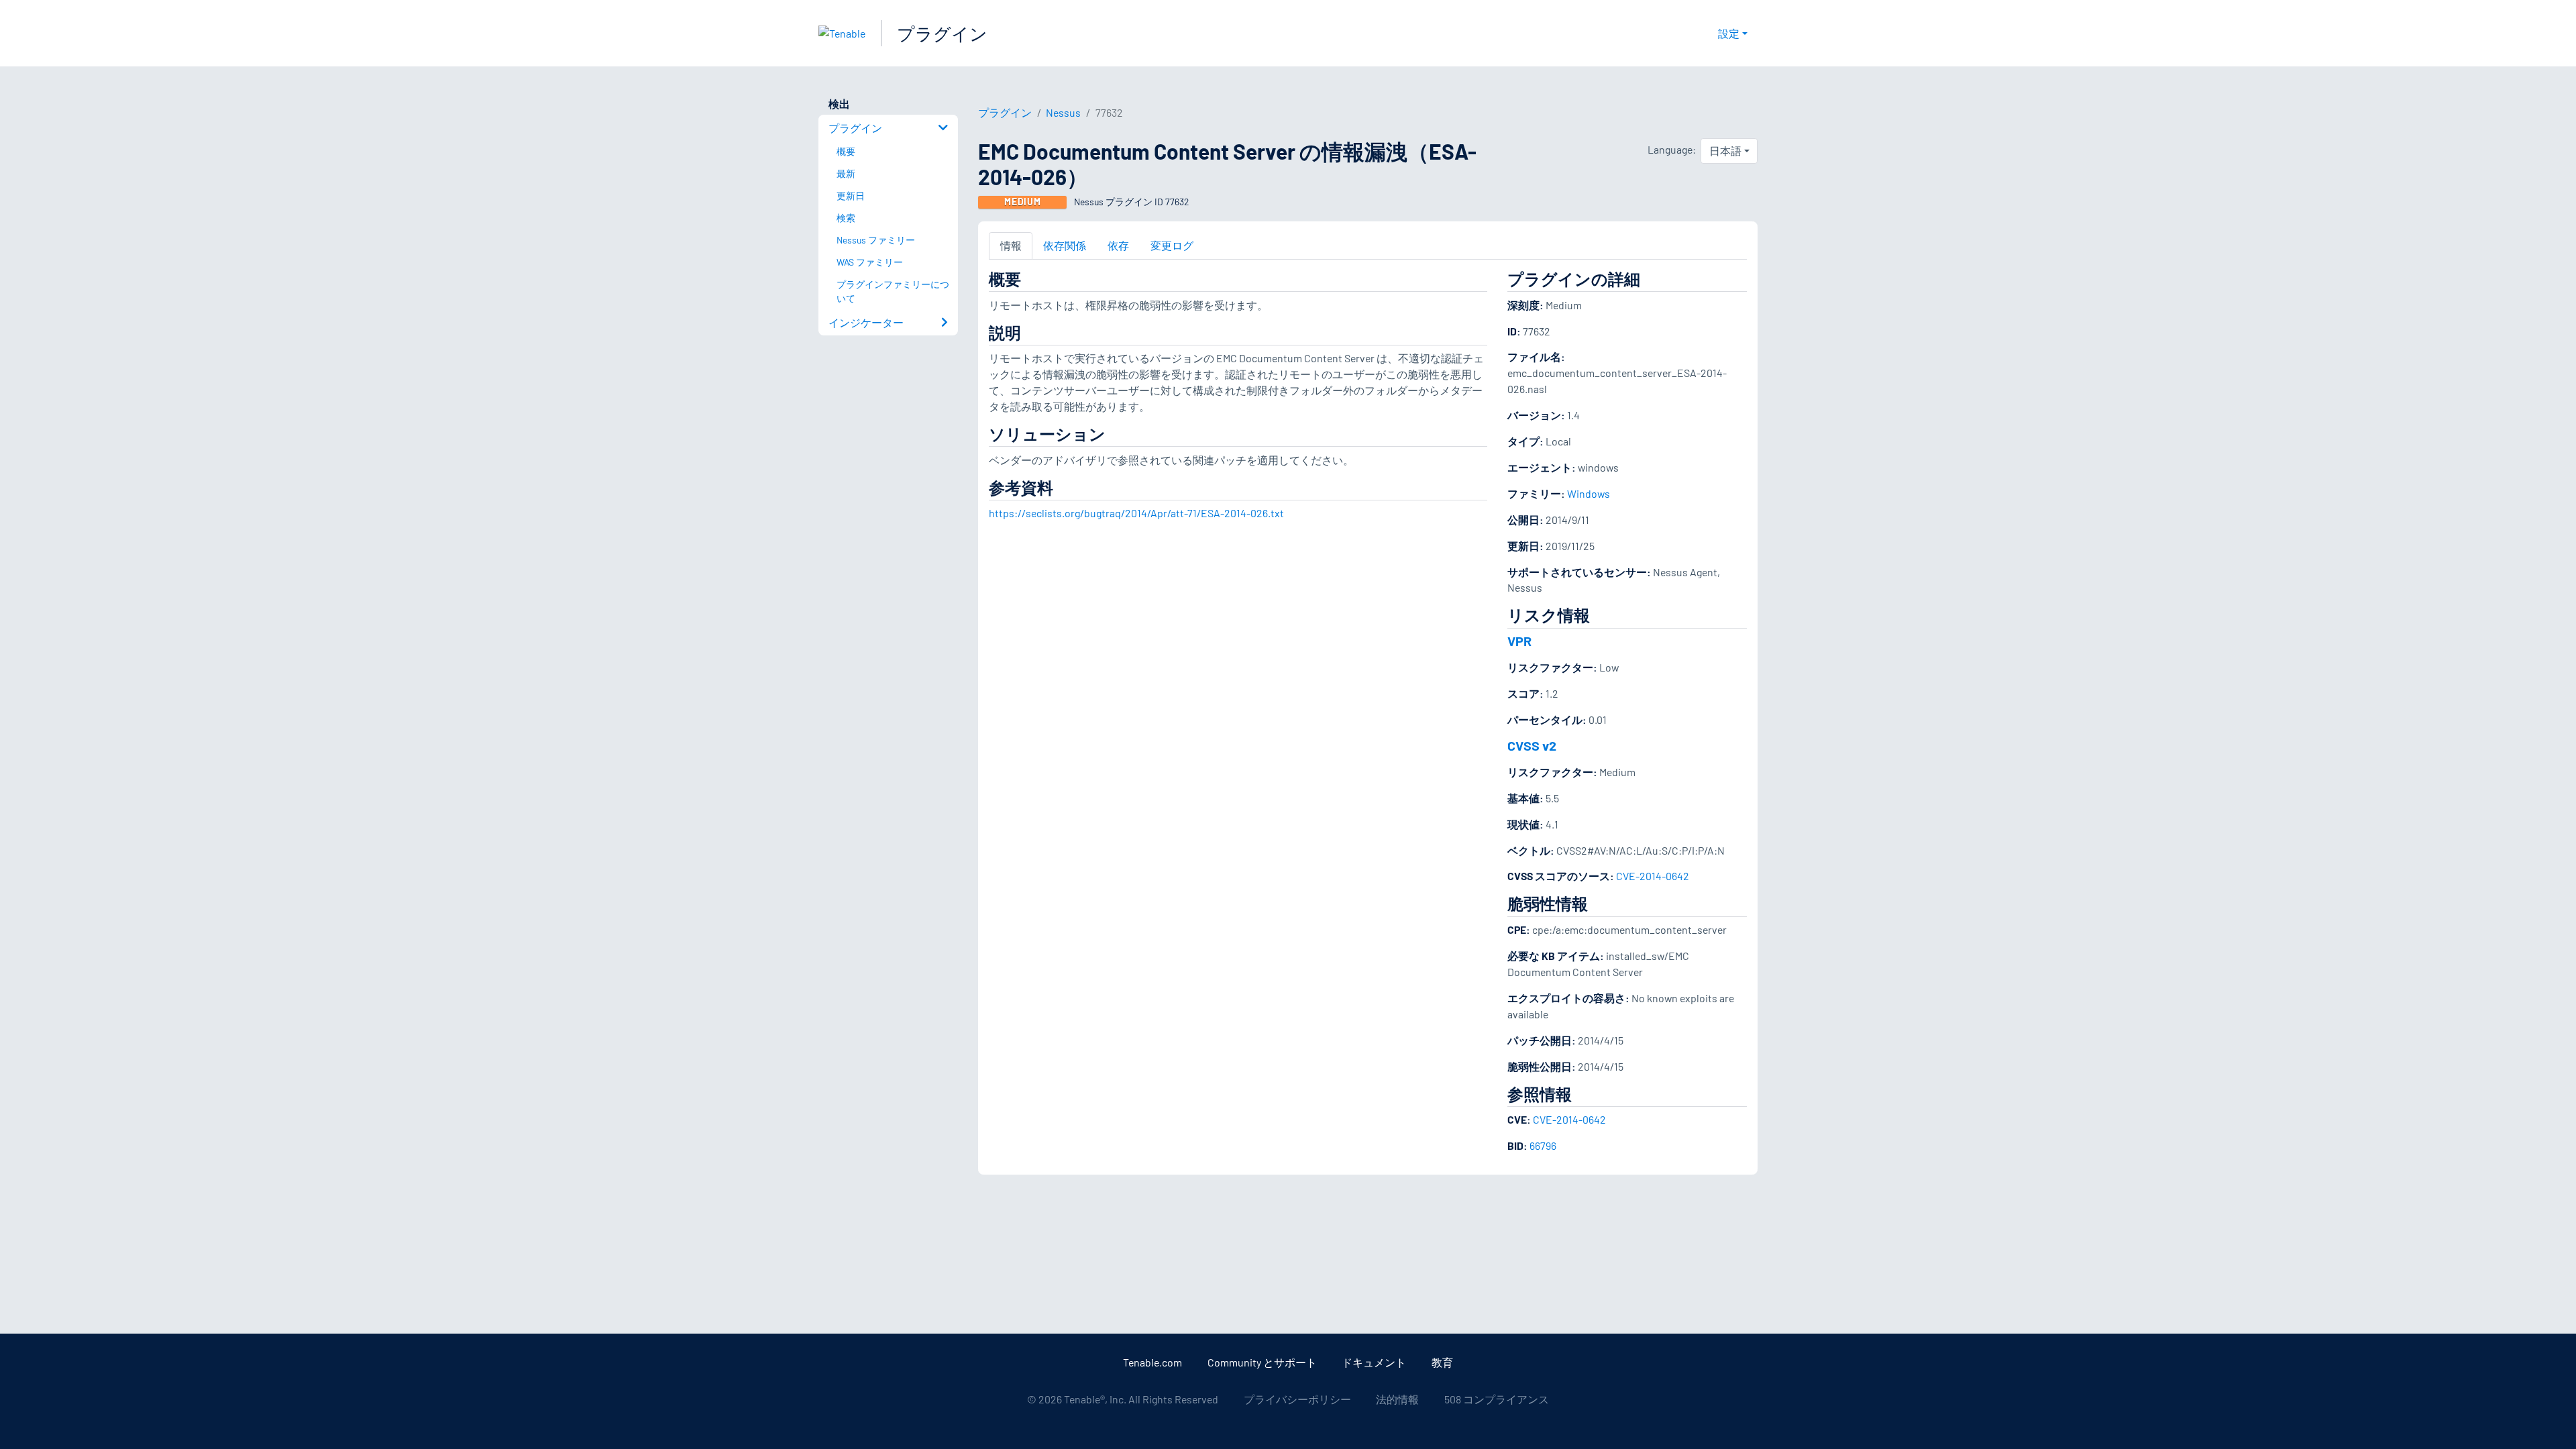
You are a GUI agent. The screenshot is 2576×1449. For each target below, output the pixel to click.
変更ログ (1172, 245)
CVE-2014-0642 (1653, 876)
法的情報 (1397, 1399)
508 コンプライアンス (1497, 1399)
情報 (1011, 245)
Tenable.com (1152, 1362)
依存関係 (1065, 245)
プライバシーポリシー (1297, 1399)
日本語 (1725, 151)
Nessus (1063, 112)
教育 (1442, 1362)
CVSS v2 (1532, 745)
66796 (1543, 1145)
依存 (1118, 245)
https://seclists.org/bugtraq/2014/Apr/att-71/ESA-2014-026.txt (1136, 513)
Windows (1589, 493)
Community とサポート (1262, 1362)
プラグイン (942, 33)
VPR (1519, 641)
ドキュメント (1374, 1362)
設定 (1729, 33)
